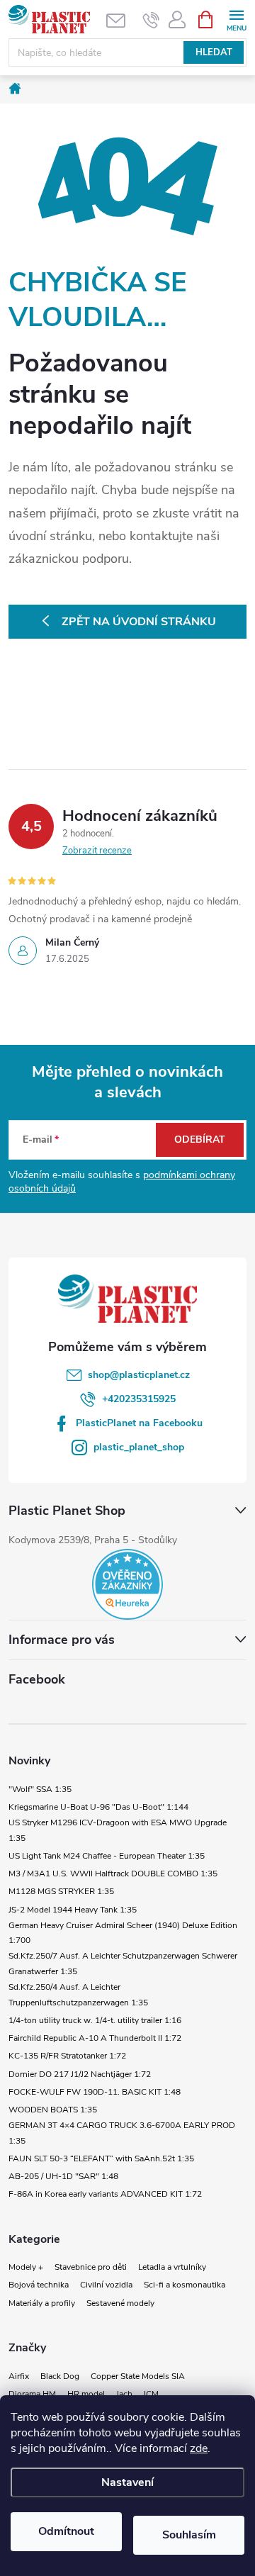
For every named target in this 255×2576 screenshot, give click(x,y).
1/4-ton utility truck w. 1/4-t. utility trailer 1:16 (95, 2020)
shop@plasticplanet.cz (139, 1375)
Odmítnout (66, 2531)
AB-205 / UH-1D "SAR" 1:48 (63, 2176)
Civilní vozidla (106, 2285)
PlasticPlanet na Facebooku (139, 1423)
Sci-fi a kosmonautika (185, 2285)
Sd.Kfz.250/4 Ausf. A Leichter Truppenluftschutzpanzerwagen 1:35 (78, 1995)
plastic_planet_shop (139, 1447)
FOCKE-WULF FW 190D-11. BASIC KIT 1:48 (95, 2092)
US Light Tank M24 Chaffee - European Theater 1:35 (107, 1856)
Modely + (26, 2267)
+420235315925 (139, 1399)
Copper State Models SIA (138, 2376)
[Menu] (236, 19)
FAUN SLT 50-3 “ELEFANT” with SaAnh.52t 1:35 (101, 2158)
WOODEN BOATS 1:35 (53, 2110)
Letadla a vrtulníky (172, 2267)
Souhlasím (189, 2535)
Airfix (19, 2376)
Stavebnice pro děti (91, 2267)
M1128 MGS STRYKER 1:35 (61, 1891)
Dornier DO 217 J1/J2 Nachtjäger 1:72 (80, 2074)
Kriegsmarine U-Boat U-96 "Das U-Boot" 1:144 (98, 1807)
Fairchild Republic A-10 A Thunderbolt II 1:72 (95, 2038)
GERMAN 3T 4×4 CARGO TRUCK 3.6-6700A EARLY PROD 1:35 (122, 2133)
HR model (86, 2394)
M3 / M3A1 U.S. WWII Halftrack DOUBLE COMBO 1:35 (113, 1874)
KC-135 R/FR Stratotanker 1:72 (67, 2056)
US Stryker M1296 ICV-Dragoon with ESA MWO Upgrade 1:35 (118, 1830)
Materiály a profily (42, 2303)
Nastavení (127, 2482)
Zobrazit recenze (97, 851)
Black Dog (60, 2376)
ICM (151, 2394)
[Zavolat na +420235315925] (151, 20)
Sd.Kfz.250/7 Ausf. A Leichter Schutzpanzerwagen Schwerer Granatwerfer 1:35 (123, 1964)
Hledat (214, 52)
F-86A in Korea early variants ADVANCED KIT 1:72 (105, 2194)
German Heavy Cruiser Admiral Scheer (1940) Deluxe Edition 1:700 (123, 1933)
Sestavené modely (120, 2303)
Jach (124, 2394)
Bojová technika (39, 2285)
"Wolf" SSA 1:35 (40, 1789)
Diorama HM (32, 2394)
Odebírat (200, 1139)
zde (199, 2448)
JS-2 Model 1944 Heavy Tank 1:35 (73, 1910)
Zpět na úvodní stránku (139, 622)
